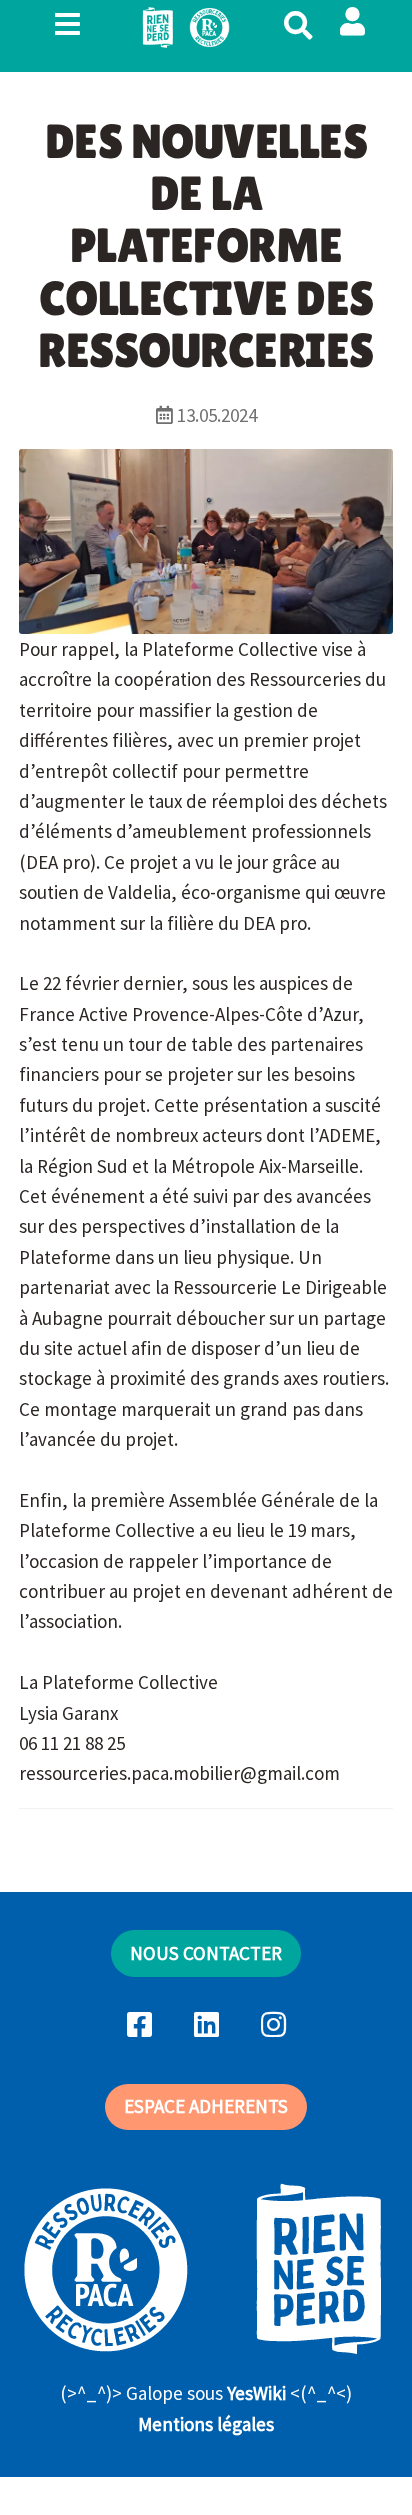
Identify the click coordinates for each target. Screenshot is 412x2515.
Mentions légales (206, 2424)
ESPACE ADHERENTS (206, 2106)
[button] (352, 22)
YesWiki (256, 2393)
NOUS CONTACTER (206, 1953)
